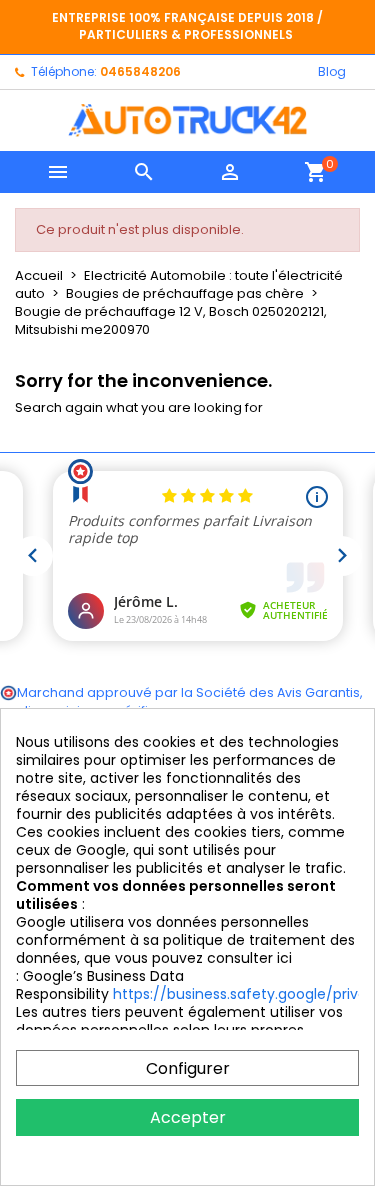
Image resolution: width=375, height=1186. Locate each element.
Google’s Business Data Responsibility (100, 985)
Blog (332, 71)
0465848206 (140, 71)
